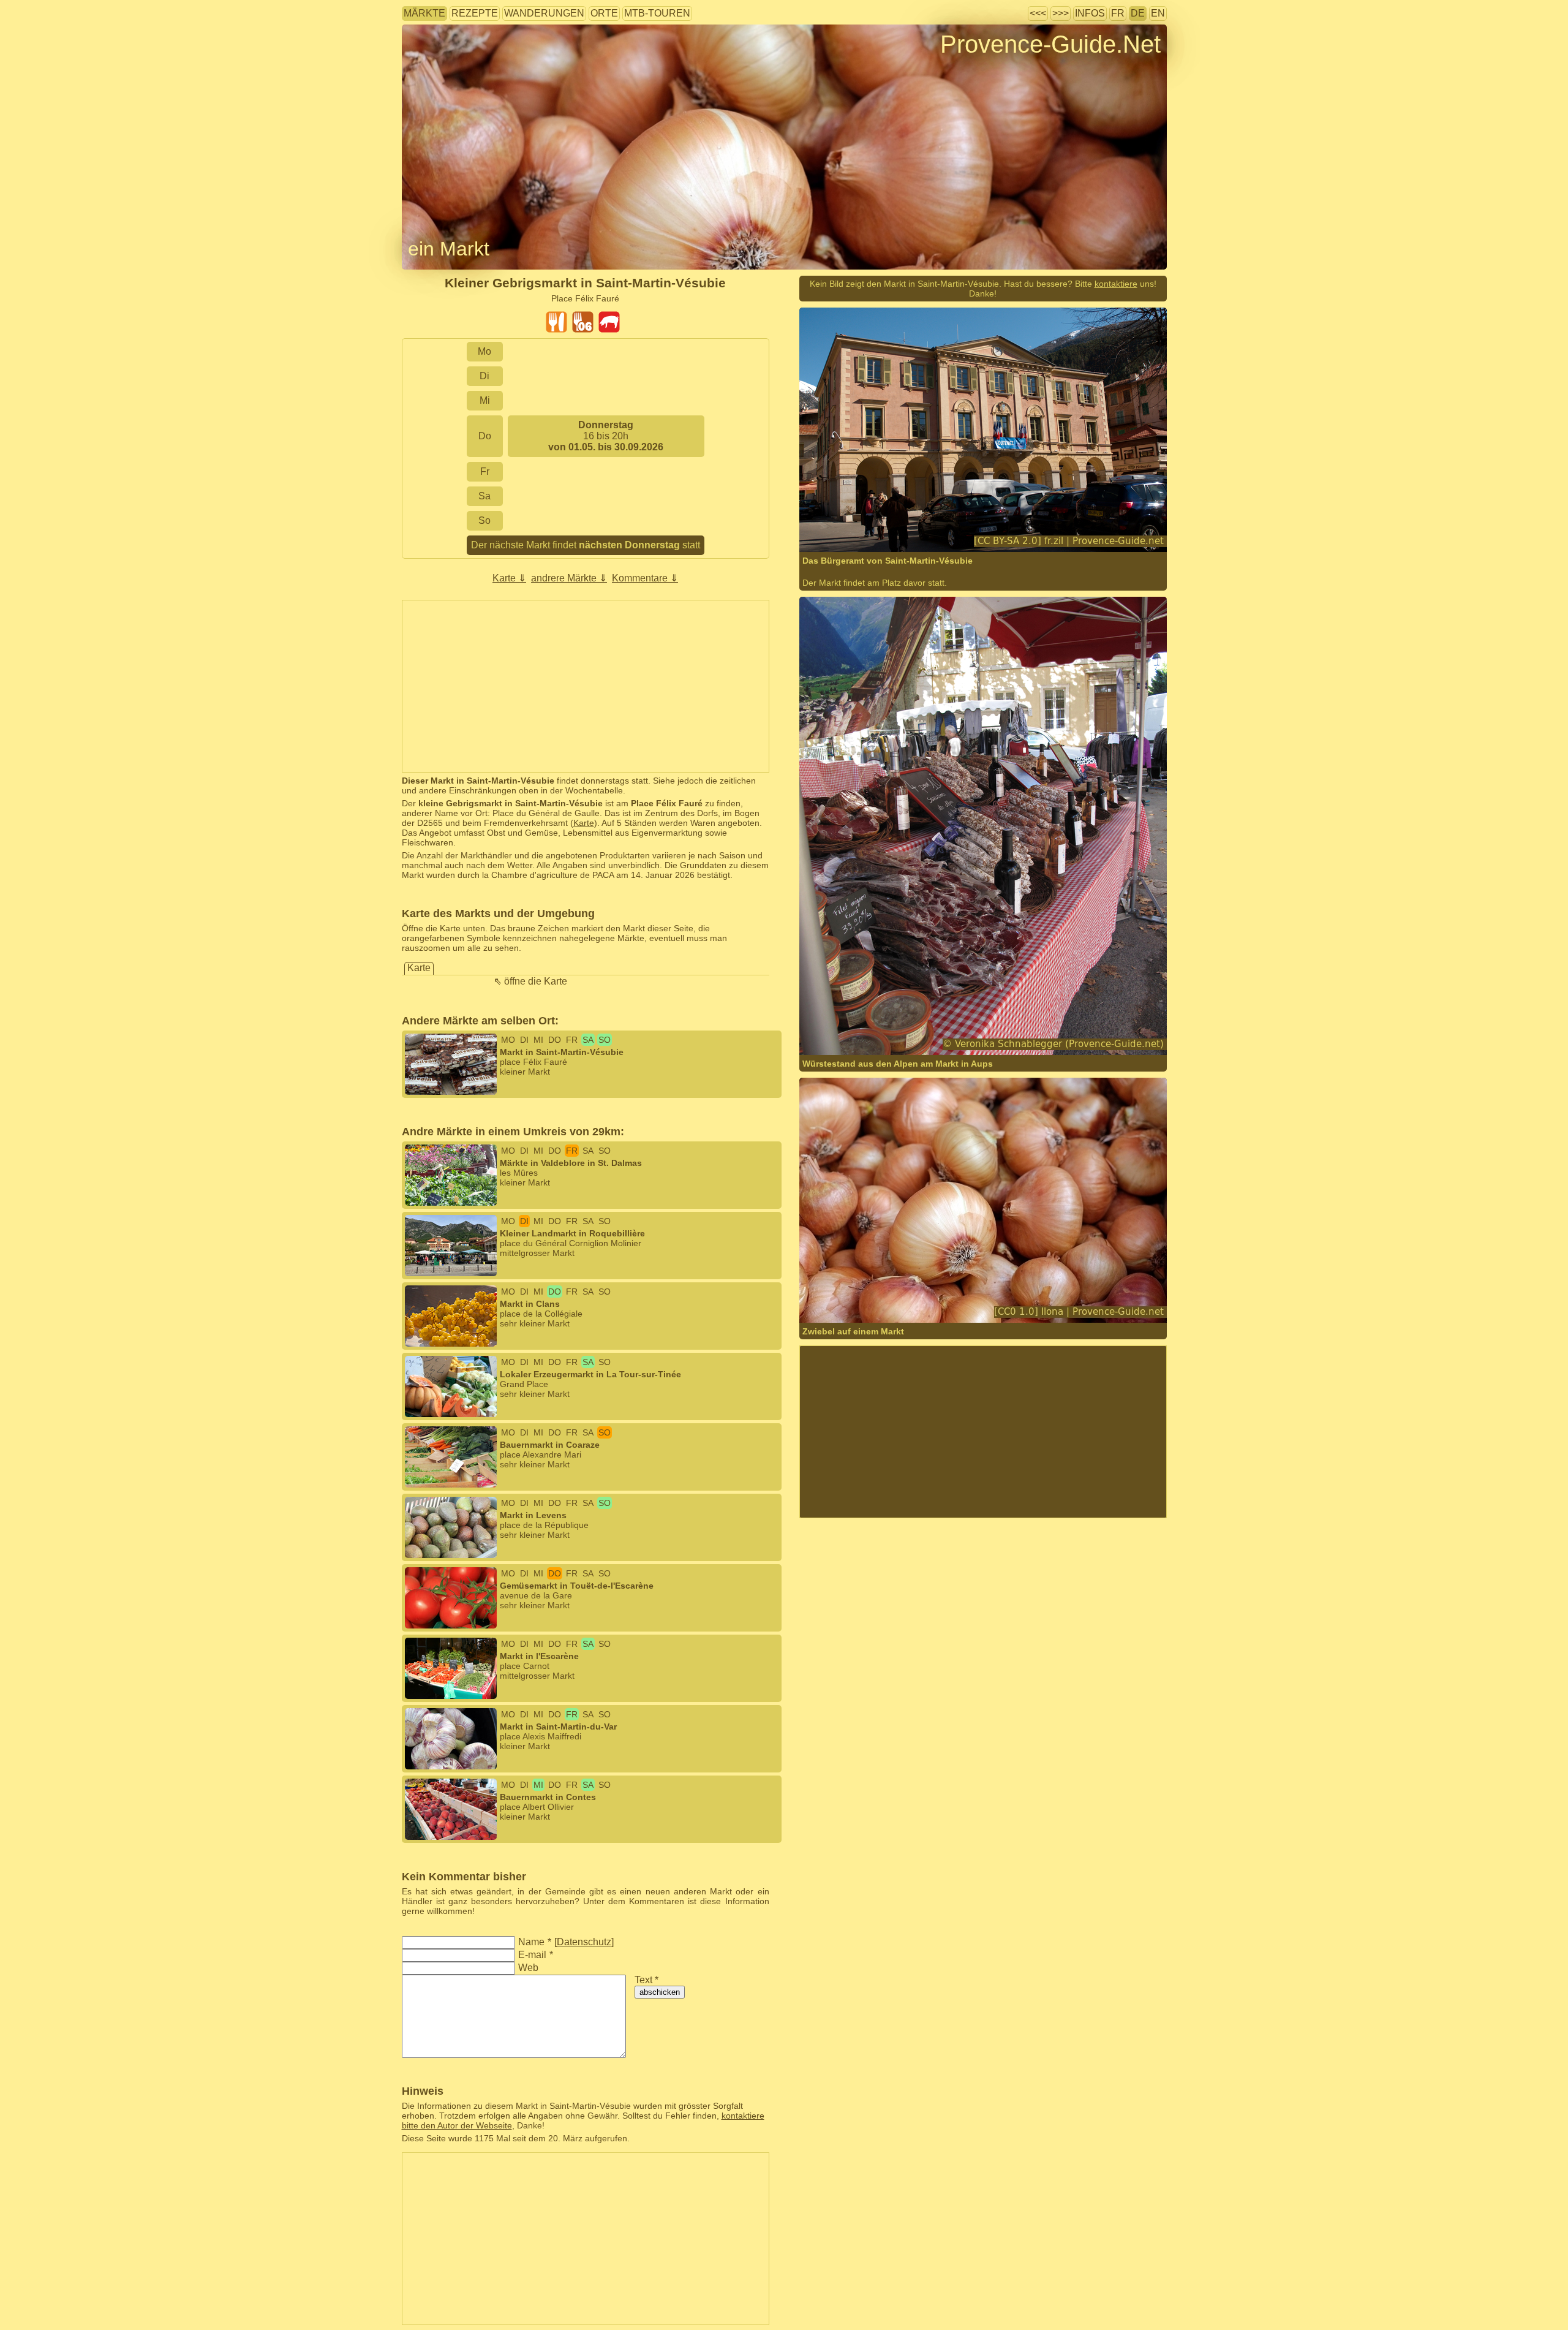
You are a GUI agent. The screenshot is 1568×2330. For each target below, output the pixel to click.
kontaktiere (1116, 284)
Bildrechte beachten (440, 64)
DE (1138, 13)
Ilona (850, 1308)
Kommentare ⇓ (645, 578)
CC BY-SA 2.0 (974, 537)
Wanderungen (544, 13)
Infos (1090, 13)
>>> (1061, 13)
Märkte (424, 13)
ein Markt (449, 249)
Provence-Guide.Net (1050, 44)
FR (1118, 13)
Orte (604, 13)
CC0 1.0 (966, 1308)
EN (1158, 13)
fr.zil (849, 537)
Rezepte (475, 13)
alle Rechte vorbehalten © (874, 1031)
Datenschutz (584, 1942)
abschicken (660, 1992)
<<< (1038, 13)
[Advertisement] (586, 686)
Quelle (874, 537)
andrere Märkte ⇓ (569, 578)
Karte (584, 823)
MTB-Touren (657, 13)
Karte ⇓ (509, 578)
